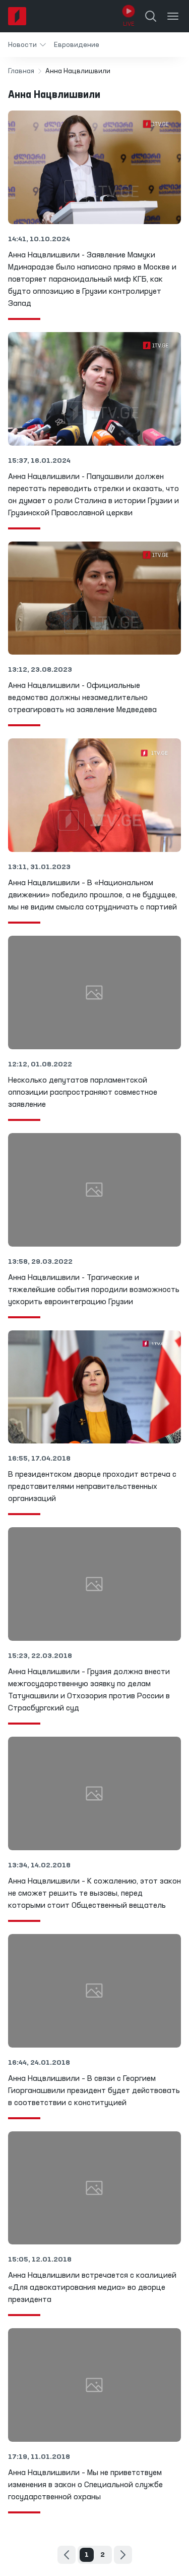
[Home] (17, 16)
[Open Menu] (173, 16)
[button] (27, 45)
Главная (21, 71)
